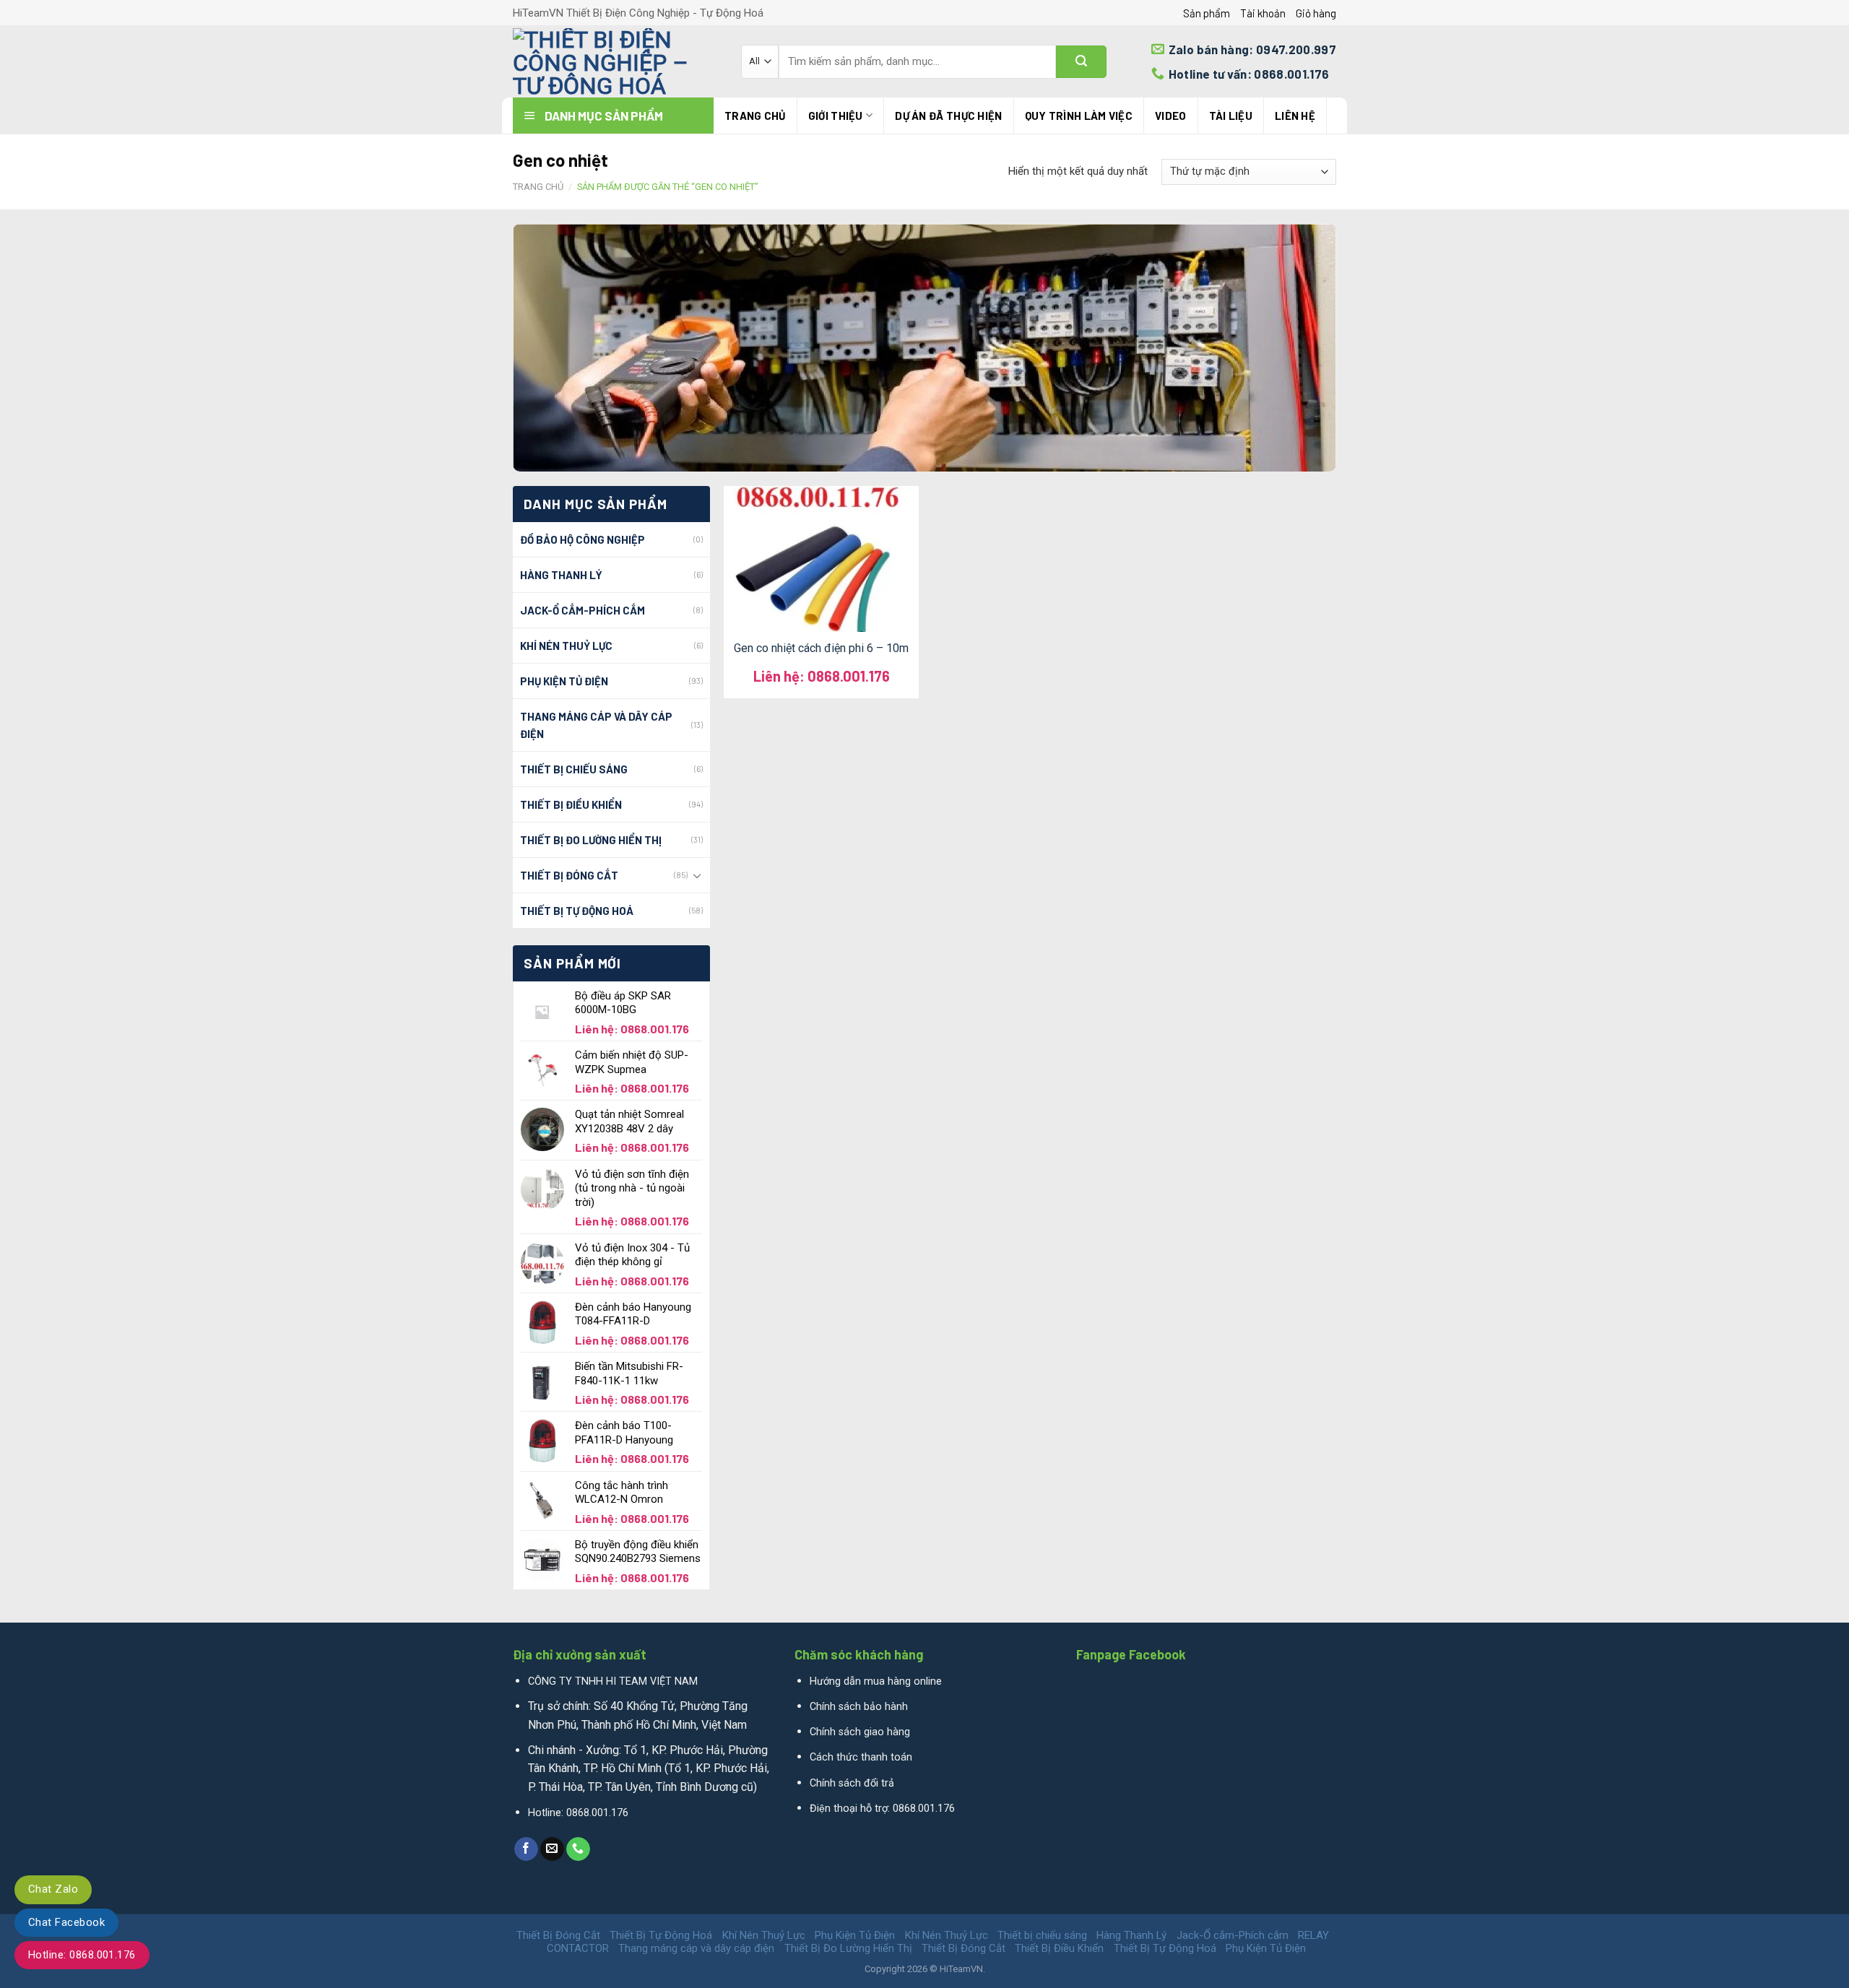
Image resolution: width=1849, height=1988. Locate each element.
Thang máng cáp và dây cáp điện (596, 725)
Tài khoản (1263, 13)
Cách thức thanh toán (861, 1757)
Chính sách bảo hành (859, 1707)
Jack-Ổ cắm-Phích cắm (583, 610)
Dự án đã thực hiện (948, 116)
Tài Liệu (1231, 116)
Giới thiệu (836, 116)
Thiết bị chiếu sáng (574, 769)
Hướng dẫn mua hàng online (876, 1681)
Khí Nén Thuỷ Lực (566, 646)
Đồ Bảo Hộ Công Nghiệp (583, 539)
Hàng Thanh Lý (561, 575)
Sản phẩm (1207, 13)
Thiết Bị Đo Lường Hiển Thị (591, 840)
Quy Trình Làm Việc (1079, 116)
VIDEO (1171, 116)
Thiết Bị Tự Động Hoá (577, 911)
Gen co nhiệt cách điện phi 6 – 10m (821, 648)
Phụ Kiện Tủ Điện (564, 681)
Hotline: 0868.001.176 (82, 1955)
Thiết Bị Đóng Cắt (569, 875)
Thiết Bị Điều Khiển (571, 804)
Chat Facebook (66, 1922)
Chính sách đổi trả (852, 1783)
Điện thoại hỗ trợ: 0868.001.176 (882, 1809)
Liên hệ (1295, 116)
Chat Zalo (53, 1889)
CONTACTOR (578, 1948)
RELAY (1313, 1935)
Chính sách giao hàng (860, 1732)
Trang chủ (755, 116)
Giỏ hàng (1316, 13)
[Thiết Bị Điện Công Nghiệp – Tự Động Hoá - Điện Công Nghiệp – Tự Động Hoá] (616, 61)
